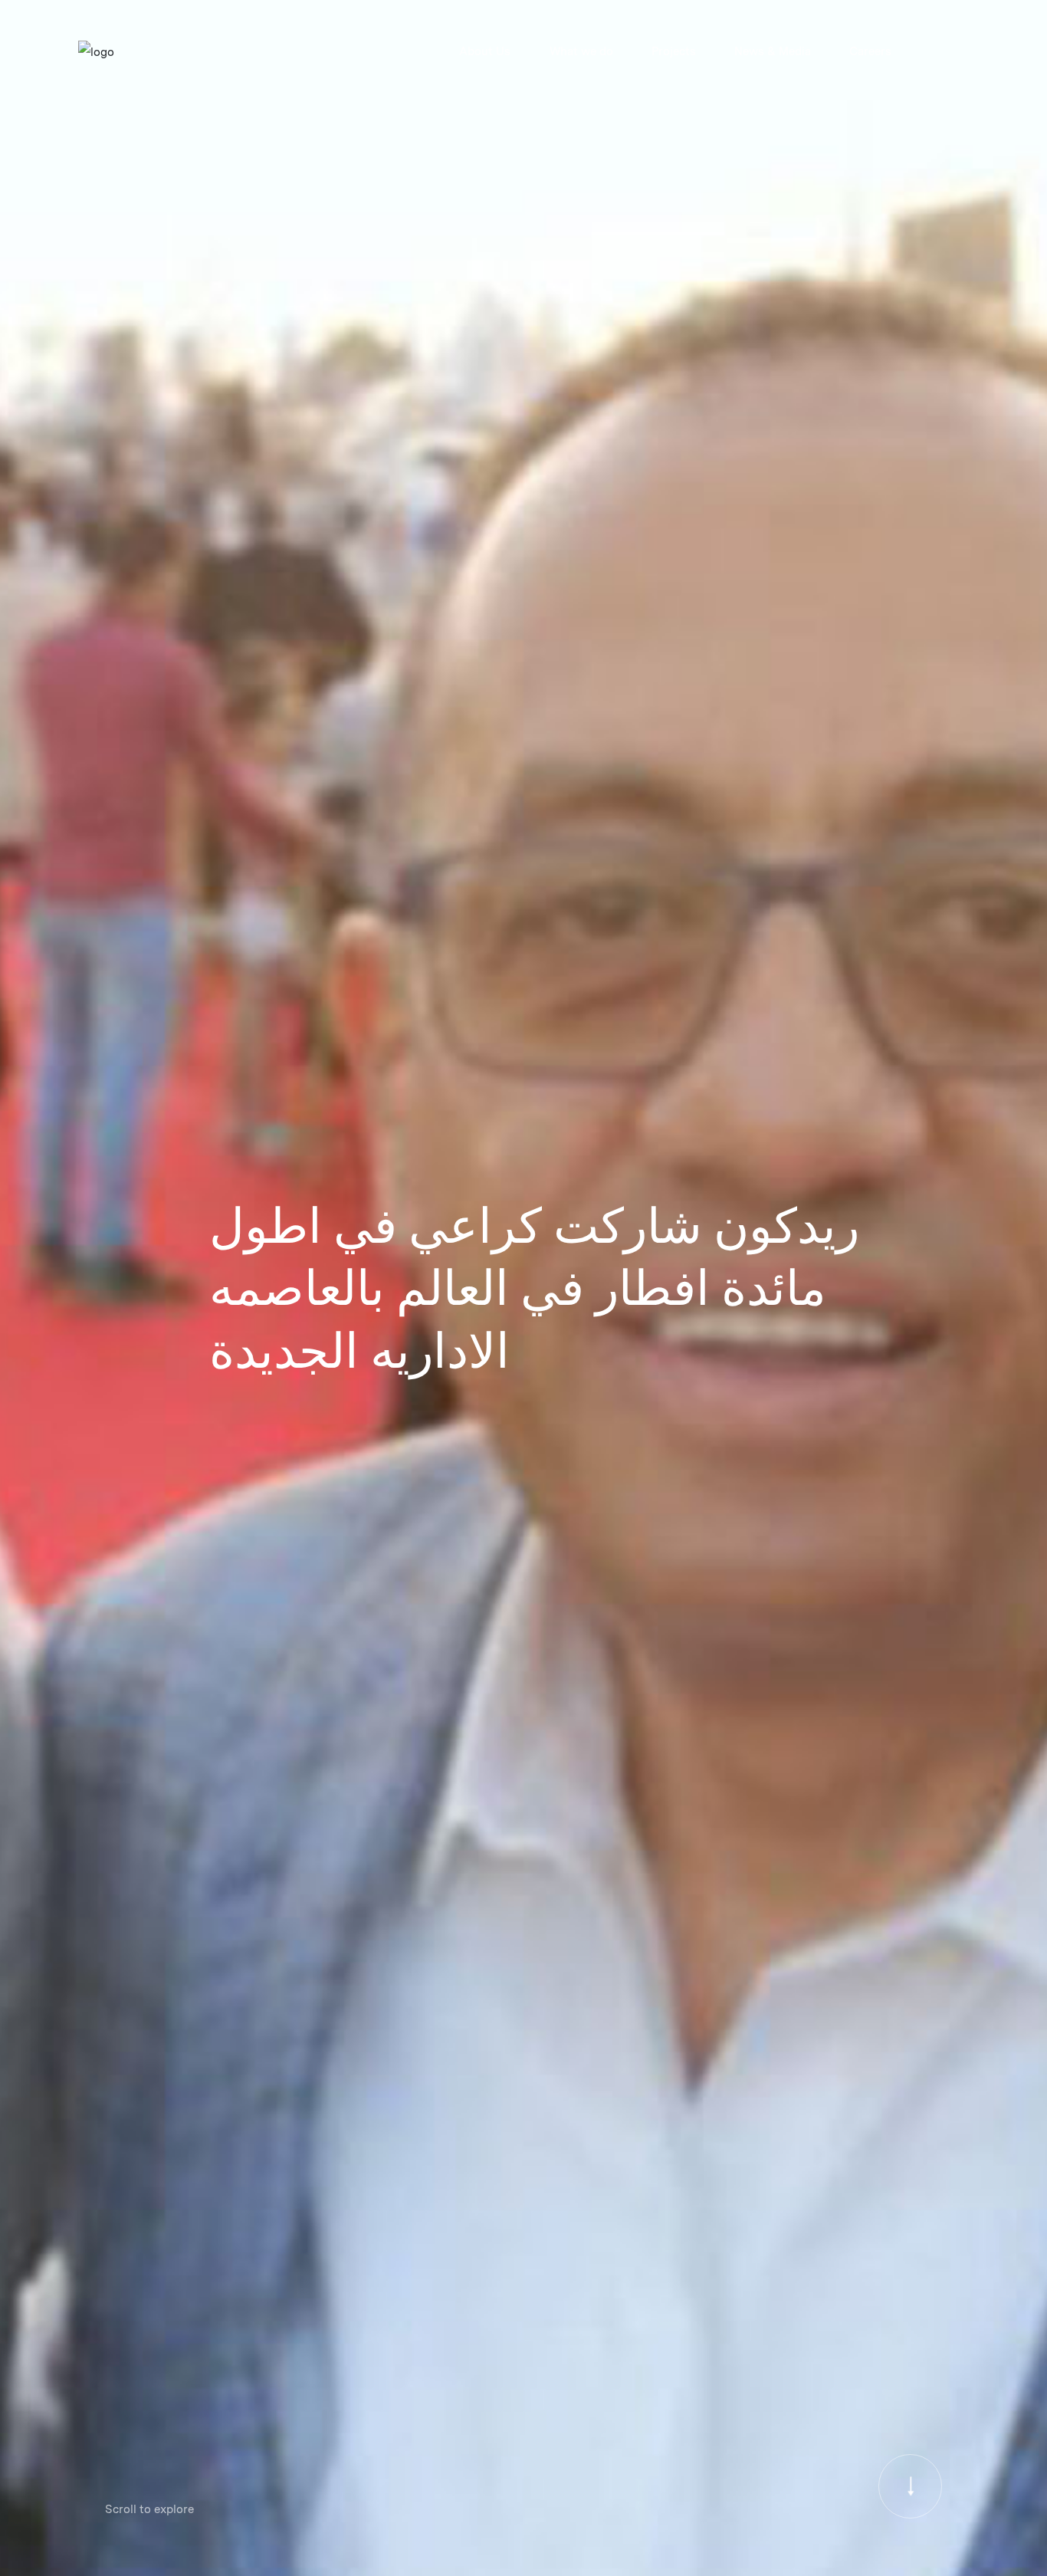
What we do (581, 51)
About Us (485, 51)
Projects (674, 51)
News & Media (773, 51)
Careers (870, 51)
